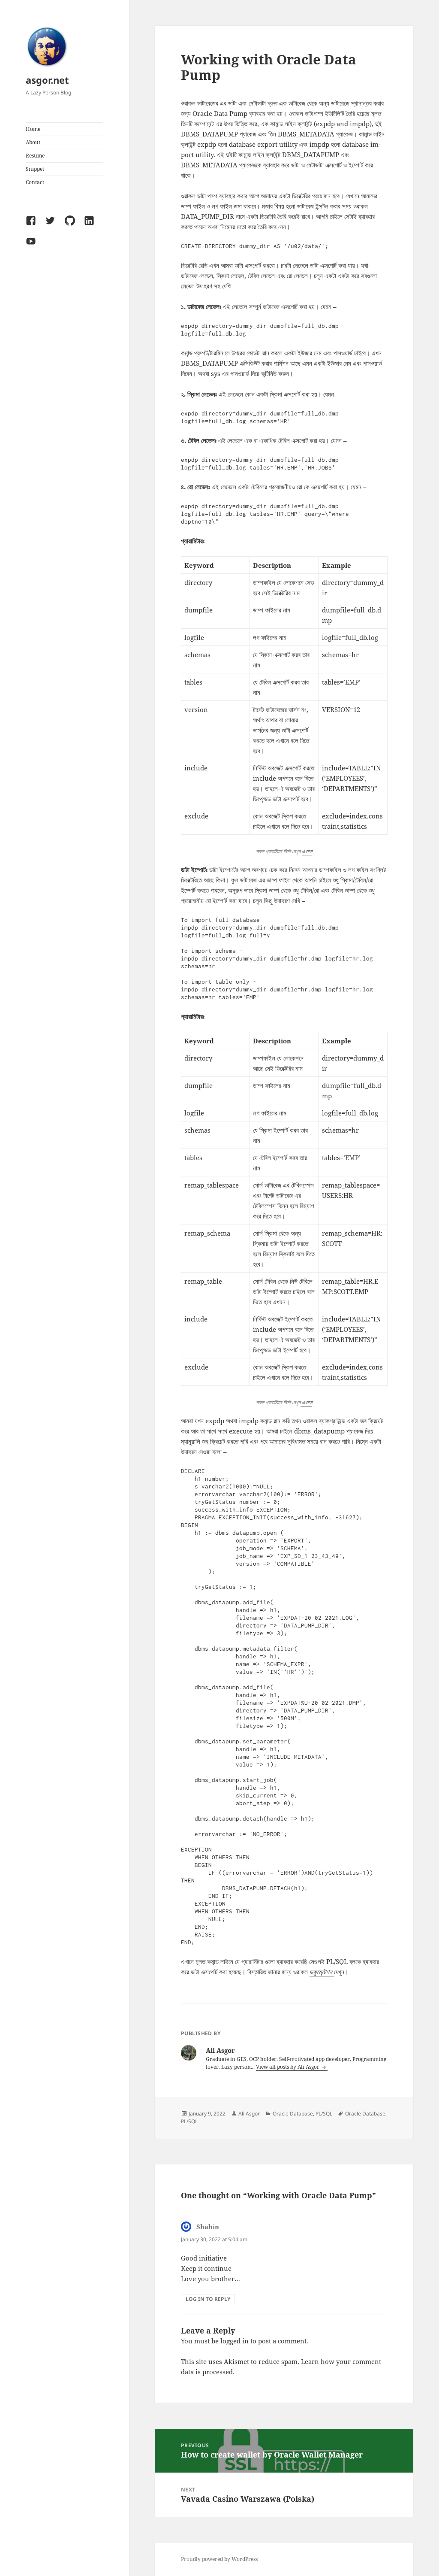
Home (33, 129)
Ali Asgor (249, 2114)
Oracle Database (293, 2114)
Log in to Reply (208, 2299)
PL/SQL (324, 2114)
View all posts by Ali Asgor (288, 2067)
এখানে (307, 851)
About (33, 142)
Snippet (35, 169)
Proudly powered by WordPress (219, 2559)
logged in (235, 2341)
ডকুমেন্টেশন (322, 1972)
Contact (35, 182)
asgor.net (47, 80)
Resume (35, 156)
